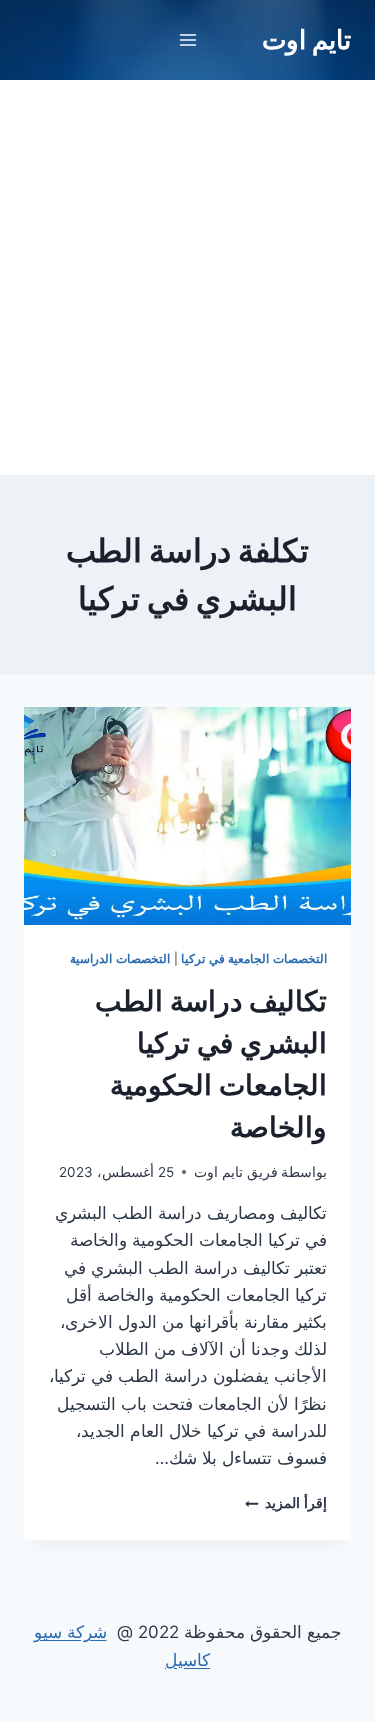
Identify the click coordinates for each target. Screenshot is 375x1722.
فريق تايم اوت (236, 1172)
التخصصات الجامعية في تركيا (254, 958)
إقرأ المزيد (286, 1503)
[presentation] (187, 816)
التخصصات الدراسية (120, 958)
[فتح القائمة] (187, 39)
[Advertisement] (187, 277)
